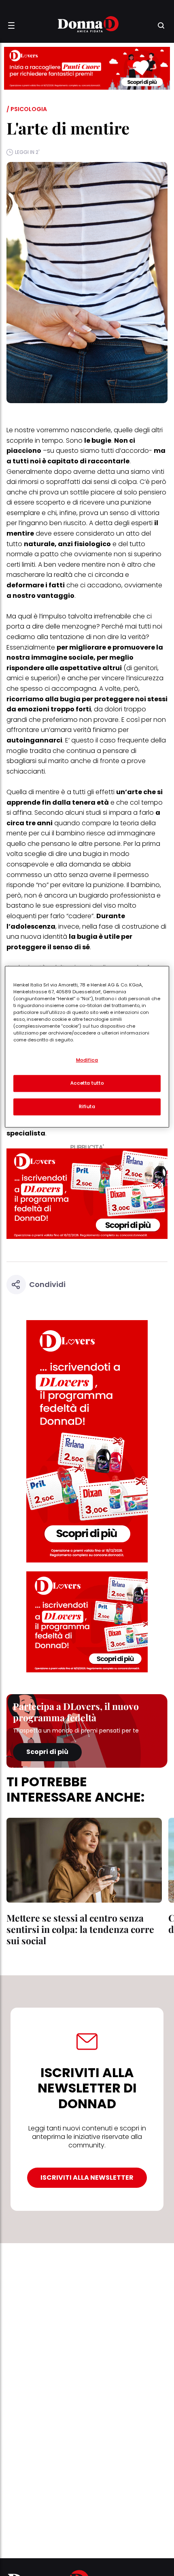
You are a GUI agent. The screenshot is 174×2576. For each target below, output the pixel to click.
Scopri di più (47, 1752)
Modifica (87, 1060)
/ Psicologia (27, 109)
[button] (11, 25)
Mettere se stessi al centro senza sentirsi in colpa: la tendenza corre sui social (80, 1929)
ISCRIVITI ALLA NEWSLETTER (87, 2178)
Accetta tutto (87, 1083)
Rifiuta (87, 1106)
